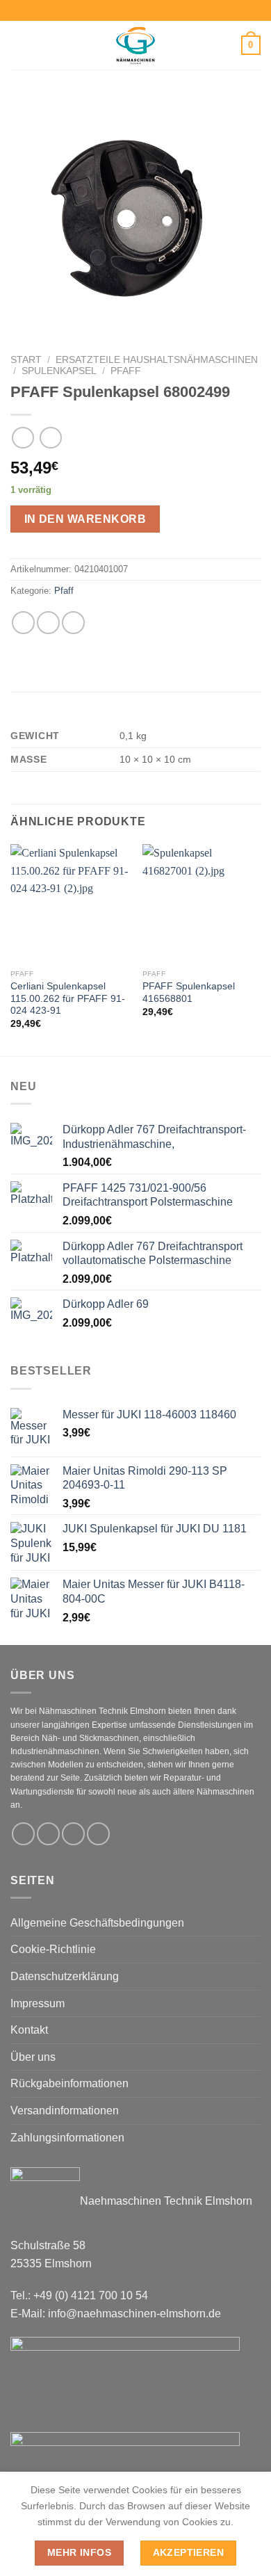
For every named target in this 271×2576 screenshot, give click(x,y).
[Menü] (19, 45)
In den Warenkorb (85, 519)
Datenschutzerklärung (65, 1976)
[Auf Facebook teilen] (48, 623)
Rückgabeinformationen (69, 2083)
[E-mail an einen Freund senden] (73, 623)
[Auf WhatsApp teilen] (23, 623)
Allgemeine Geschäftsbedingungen (97, 1923)
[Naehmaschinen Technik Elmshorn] (135, 45)
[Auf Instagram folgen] (48, 1834)
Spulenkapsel (59, 371)
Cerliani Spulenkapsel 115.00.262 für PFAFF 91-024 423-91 (68, 998)
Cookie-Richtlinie (53, 1949)
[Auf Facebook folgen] (23, 1834)
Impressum (38, 2003)
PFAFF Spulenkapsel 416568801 (189, 993)
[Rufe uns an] (98, 1834)
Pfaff (126, 371)
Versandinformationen (65, 2111)
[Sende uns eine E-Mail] (73, 1834)
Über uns (33, 2057)
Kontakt (29, 2030)
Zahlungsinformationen (67, 2138)
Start (26, 360)
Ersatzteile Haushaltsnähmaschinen (157, 360)
